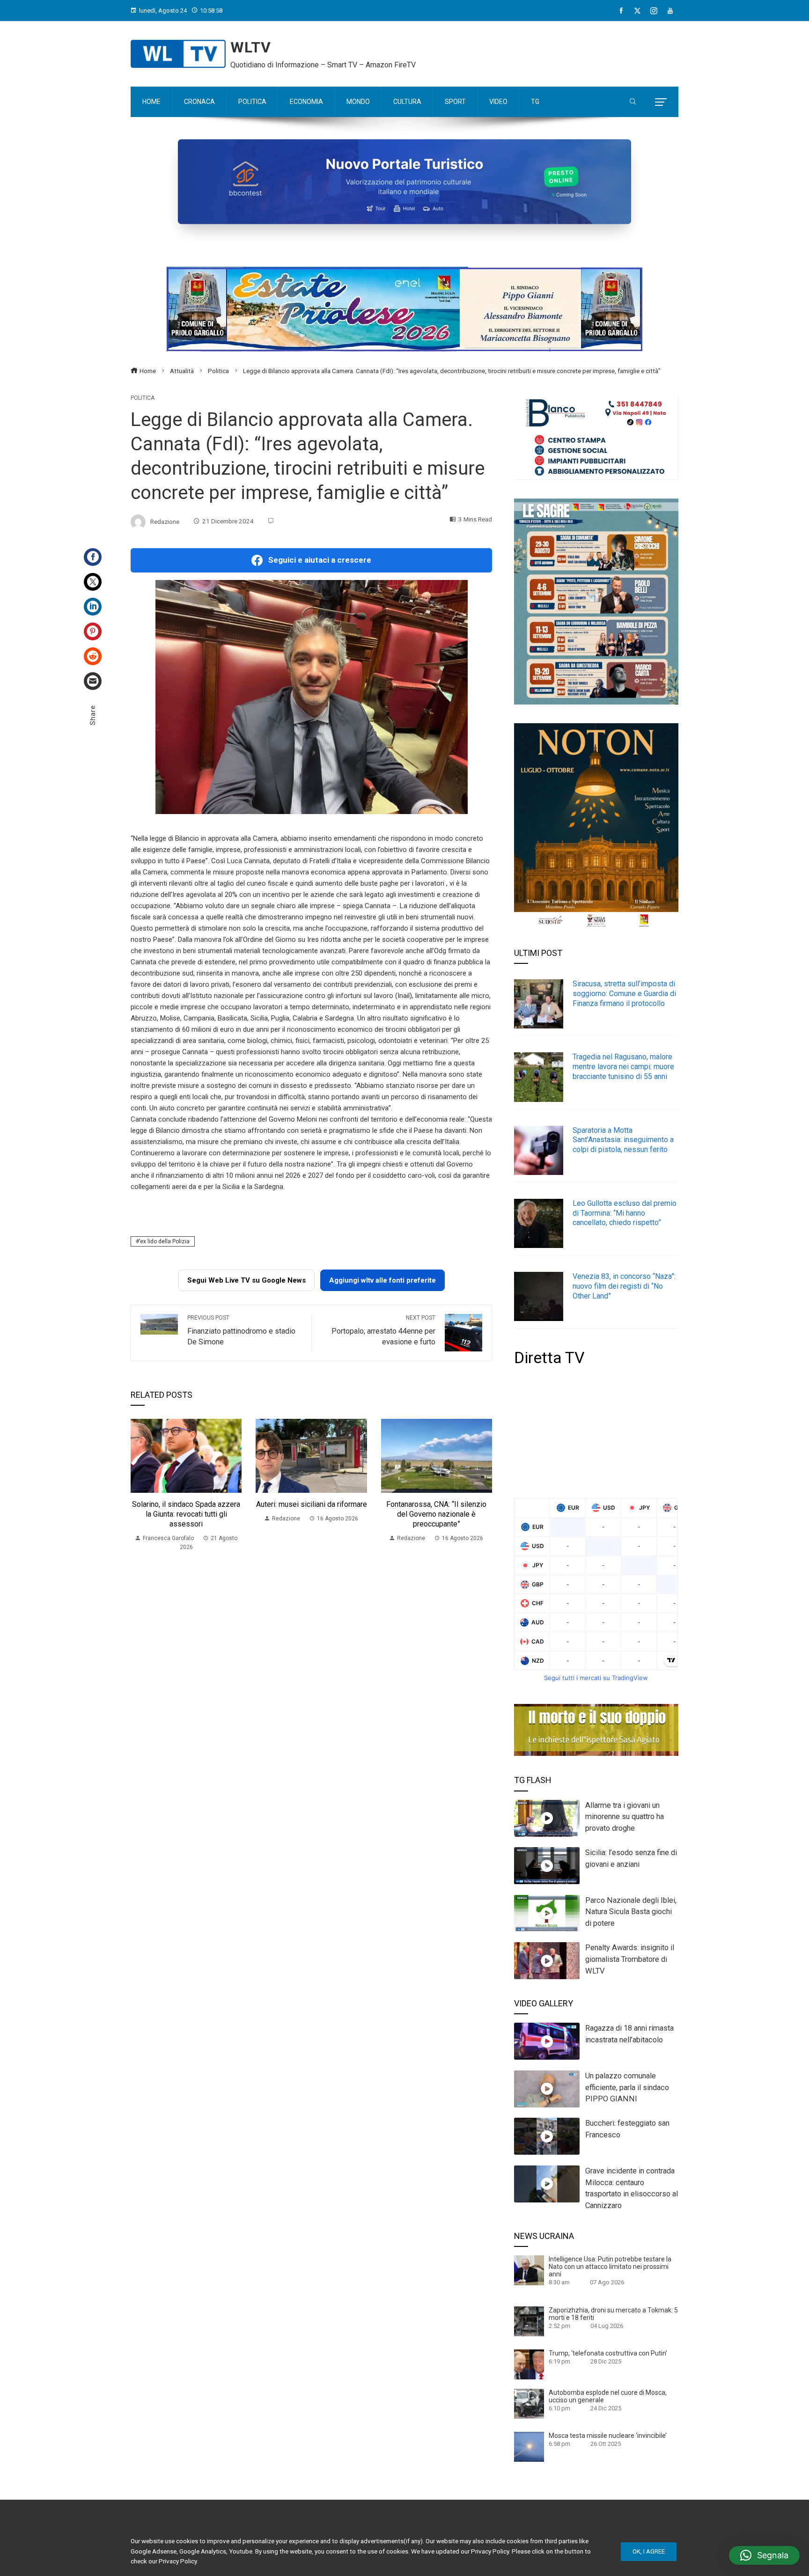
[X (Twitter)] (637, 11)
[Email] (93, 681)
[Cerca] (633, 102)
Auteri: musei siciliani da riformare (312, 1504)
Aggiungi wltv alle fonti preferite (382, 1280)
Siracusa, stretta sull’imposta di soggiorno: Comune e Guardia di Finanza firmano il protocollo (624, 994)
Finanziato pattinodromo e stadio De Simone (241, 1330)
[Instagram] (654, 11)
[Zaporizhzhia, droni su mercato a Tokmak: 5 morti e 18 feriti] (529, 2321)
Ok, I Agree (649, 2551)
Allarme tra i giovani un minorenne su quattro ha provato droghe (625, 1817)
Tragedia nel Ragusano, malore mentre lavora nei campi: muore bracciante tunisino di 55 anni (623, 1067)
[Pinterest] (93, 631)
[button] (764, 2555)
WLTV (251, 47)
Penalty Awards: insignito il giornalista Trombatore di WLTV (630, 1959)
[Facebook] (621, 11)
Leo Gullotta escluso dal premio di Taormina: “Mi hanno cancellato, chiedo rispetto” (625, 1213)
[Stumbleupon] (93, 656)
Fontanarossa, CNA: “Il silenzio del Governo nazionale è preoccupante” (436, 1514)
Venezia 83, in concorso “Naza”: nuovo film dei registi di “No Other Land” (624, 1286)
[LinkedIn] (93, 607)
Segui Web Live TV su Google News (246, 1280)
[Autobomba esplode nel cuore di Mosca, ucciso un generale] (529, 2403)
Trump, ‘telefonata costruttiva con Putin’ (608, 2353)
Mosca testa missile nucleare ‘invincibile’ (608, 2436)
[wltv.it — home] (178, 54)
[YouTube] (670, 11)
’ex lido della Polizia (164, 1241)
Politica (143, 398)
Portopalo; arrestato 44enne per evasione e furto (383, 1330)
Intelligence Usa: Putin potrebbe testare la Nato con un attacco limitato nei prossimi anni (610, 2267)
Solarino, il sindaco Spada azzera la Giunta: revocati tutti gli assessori (186, 1514)
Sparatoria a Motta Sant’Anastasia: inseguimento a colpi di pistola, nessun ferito (623, 1140)
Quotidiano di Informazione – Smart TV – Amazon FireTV (323, 65)
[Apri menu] (661, 102)
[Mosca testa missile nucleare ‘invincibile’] (529, 2446)
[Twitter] (93, 582)
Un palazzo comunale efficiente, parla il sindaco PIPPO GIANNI (627, 2088)
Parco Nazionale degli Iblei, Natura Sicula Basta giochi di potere (631, 1912)
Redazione (165, 521)
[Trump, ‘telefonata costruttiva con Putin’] (529, 2364)
